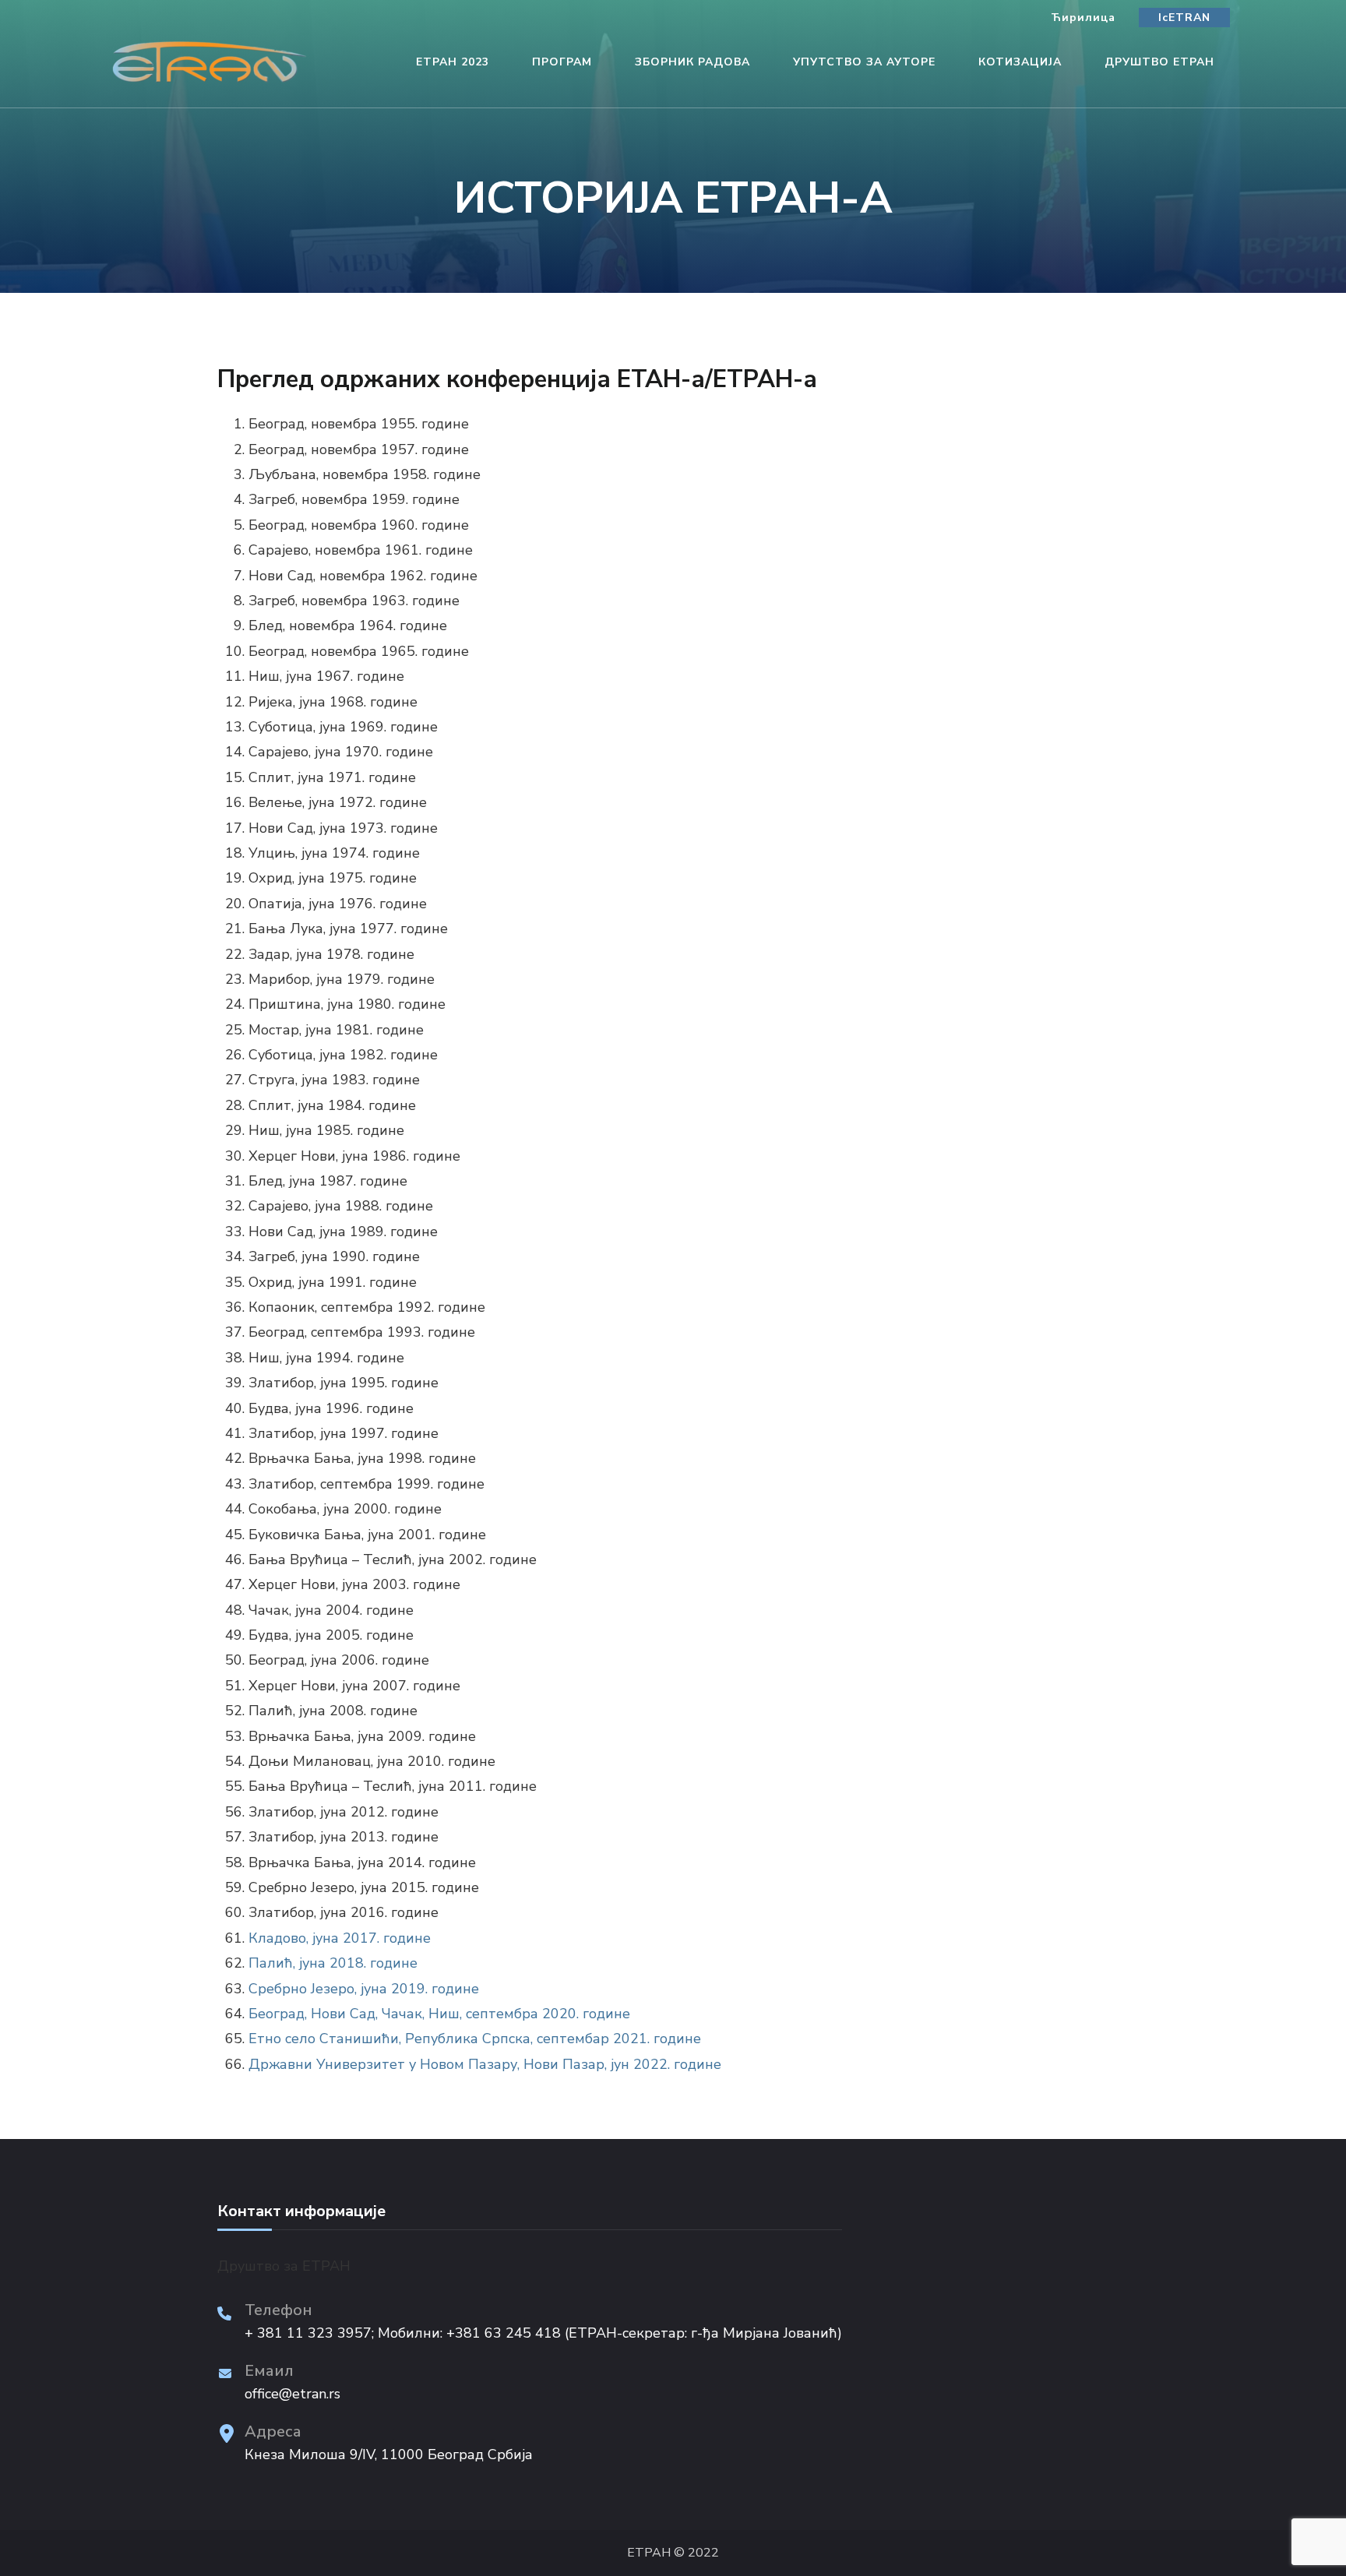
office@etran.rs (292, 2394)
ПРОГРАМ (562, 62)
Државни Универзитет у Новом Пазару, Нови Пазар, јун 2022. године (485, 2064)
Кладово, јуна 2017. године (340, 1938)
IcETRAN (1184, 18)
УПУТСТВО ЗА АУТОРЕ (864, 62)
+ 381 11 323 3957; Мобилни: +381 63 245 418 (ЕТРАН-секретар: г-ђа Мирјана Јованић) (543, 2333)
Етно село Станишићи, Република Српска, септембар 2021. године (475, 2039)
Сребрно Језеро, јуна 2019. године (364, 1989)
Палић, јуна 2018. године (333, 1963)
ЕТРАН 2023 (453, 62)
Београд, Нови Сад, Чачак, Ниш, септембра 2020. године (439, 2014)
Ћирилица (1083, 18)
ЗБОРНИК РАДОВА (692, 62)
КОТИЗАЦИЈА (1020, 62)
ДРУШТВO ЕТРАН (1159, 62)
